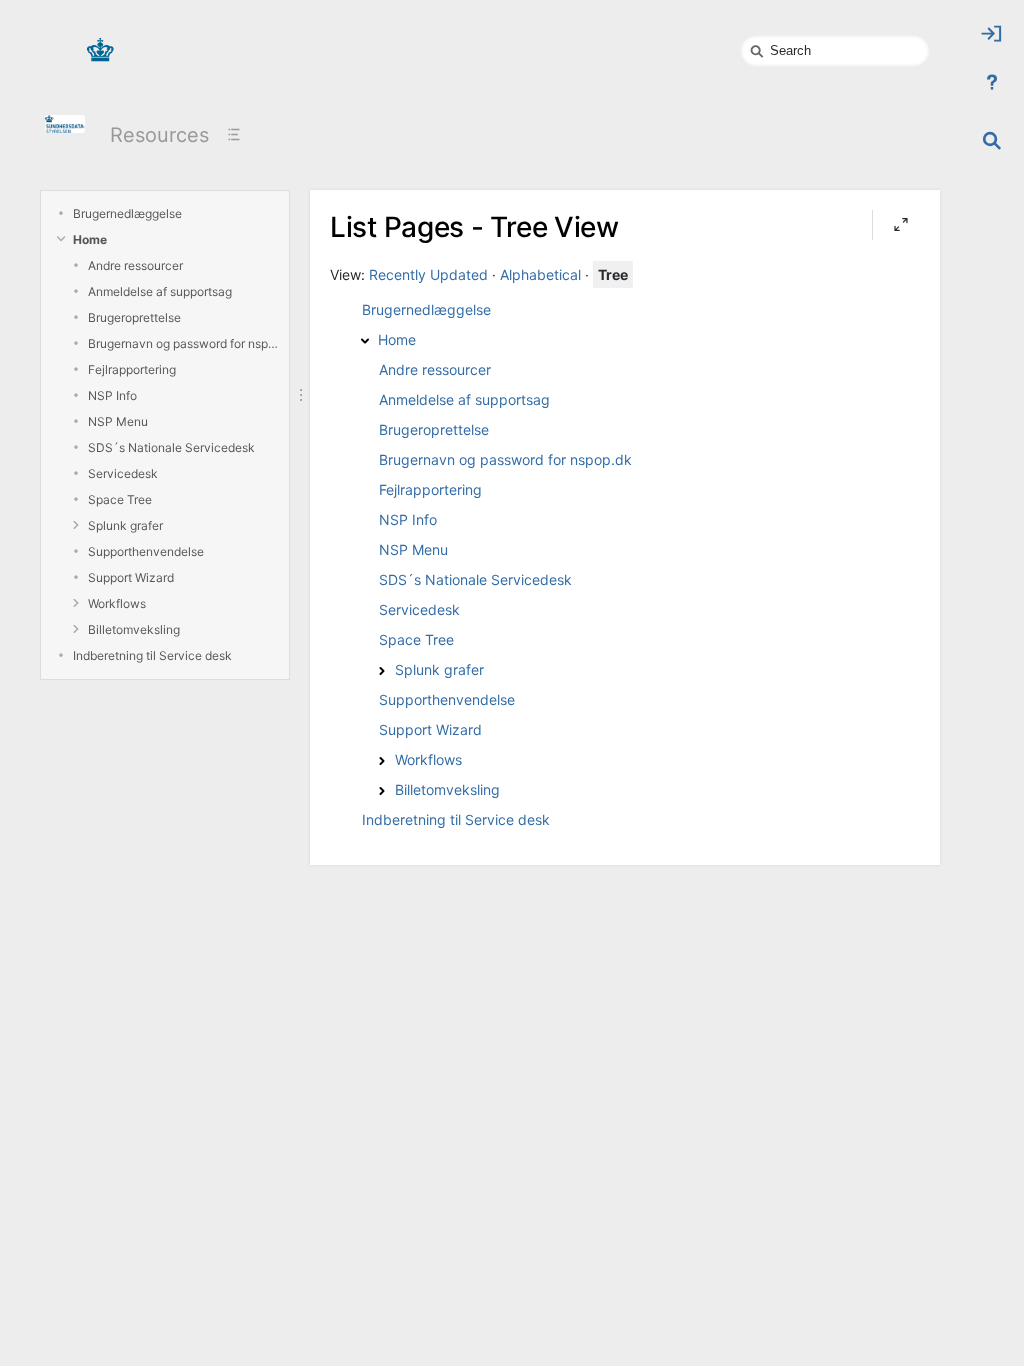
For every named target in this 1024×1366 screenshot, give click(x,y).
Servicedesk (123, 473)
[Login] (992, 34)
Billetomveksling (134, 629)
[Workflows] (382, 761)
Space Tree (120, 499)
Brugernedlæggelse (127, 213)
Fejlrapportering (132, 369)
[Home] (365, 341)
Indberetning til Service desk (152, 655)
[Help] (992, 82)
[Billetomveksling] (382, 791)
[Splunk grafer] (382, 671)
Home (90, 239)
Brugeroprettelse (134, 317)
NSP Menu (118, 421)
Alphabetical (540, 274)
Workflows (117, 603)
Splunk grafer (125, 525)
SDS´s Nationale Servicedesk (171, 447)
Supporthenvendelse (146, 551)
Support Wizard (131, 577)
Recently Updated (428, 274)
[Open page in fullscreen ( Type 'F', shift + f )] (901, 225)
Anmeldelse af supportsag (160, 291)
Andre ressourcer (135, 265)
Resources (159, 135)
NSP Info (112, 395)
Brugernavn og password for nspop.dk (183, 343)
